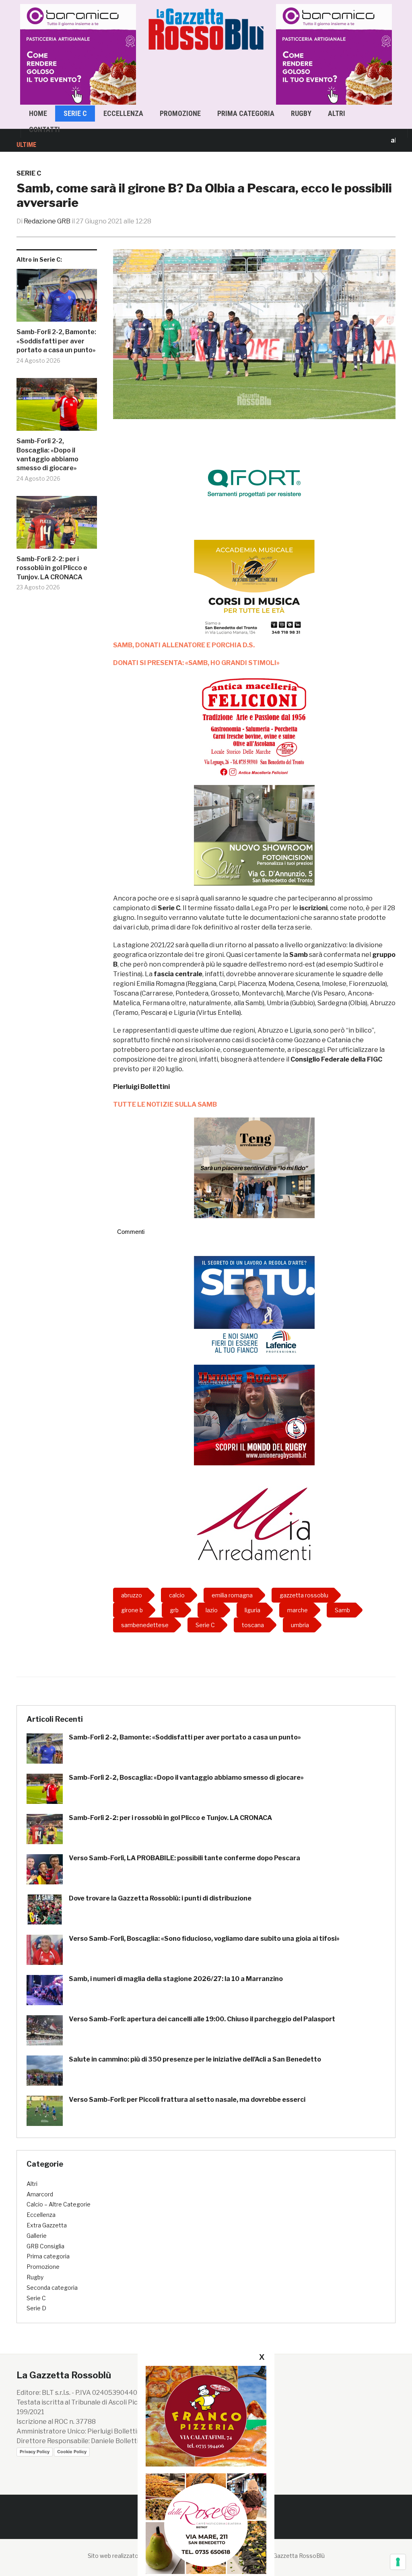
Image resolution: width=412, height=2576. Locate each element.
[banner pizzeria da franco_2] (206, 2416)
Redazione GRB (47, 221)
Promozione (180, 113)
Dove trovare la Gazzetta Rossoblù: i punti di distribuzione (160, 1898)
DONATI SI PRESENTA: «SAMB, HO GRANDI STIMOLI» (196, 663)
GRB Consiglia (45, 2246)
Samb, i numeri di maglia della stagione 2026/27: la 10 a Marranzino (176, 1979)
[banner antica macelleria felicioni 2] (254, 726)
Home (38, 113)
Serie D (36, 2308)
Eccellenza (123, 113)
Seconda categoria (52, 2288)
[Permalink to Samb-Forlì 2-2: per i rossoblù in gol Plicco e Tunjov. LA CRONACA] (57, 525)
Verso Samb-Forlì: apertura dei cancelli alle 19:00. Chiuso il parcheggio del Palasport (202, 2019)
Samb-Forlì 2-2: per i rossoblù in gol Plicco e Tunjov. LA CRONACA (52, 568)
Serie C (75, 113)
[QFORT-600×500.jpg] (254, 483)
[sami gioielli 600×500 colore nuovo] (254, 835)
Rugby (301, 113)
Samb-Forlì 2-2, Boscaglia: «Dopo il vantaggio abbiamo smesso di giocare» (47, 454)
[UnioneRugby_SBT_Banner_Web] (254, 1414)
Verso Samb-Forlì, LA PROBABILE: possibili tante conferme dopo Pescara (184, 1858)
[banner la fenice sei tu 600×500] (254, 1306)
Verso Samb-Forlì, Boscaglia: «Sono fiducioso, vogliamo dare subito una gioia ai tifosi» (204, 1939)
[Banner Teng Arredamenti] (254, 1167)
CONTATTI (44, 129)
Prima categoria (246, 113)
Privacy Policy (35, 2452)
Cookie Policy (72, 2452)
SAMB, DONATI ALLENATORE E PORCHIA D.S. (184, 645)
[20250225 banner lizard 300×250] (254, 590)
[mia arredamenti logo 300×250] (254, 1523)
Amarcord (40, 2194)
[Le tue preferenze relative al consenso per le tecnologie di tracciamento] (398, 2562)
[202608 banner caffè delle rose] (206, 2523)
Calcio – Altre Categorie (59, 2204)
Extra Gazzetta (47, 2225)
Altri (337, 113)
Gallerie (37, 2236)
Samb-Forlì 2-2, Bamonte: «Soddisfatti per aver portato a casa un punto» (56, 341)
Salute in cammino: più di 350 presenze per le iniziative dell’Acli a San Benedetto (195, 2059)
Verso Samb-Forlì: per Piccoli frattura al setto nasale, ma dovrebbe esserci (187, 2100)
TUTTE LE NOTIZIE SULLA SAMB (165, 1104)
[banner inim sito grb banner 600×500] (80, 54)
